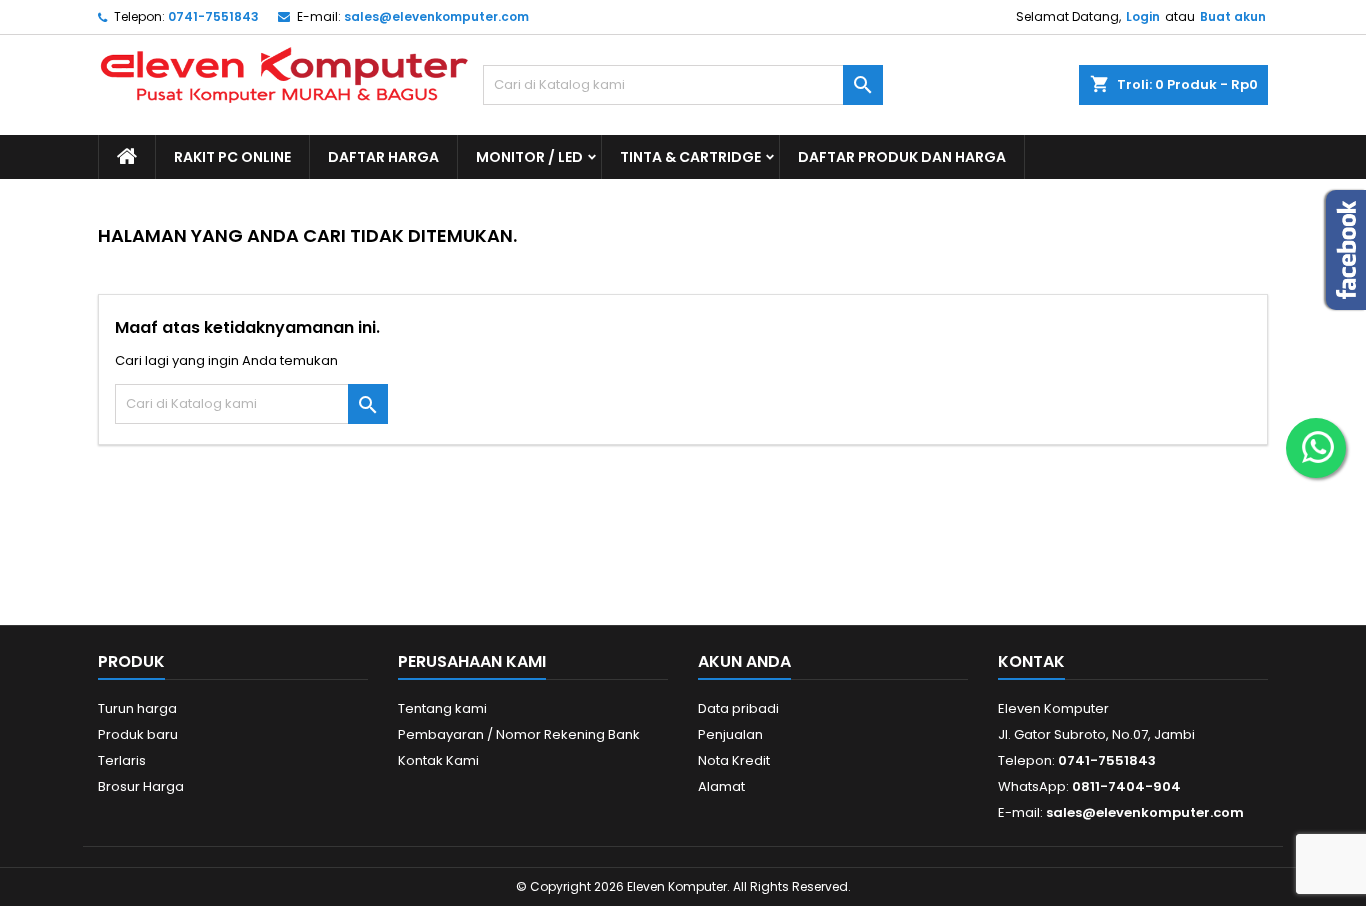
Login (1143, 16)
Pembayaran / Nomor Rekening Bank (519, 734)
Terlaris (122, 760)
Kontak (1031, 661)
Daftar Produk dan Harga (902, 157)
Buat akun (1233, 16)
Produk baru (138, 734)
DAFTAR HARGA (383, 157)
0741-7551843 (213, 16)
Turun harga (137, 708)
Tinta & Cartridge (690, 157)
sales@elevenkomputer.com (436, 16)
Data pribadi (738, 708)
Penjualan (730, 734)
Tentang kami (442, 708)
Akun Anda (744, 661)
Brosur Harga (141, 786)
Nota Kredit (734, 760)
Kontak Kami (438, 760)
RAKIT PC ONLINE (232, 157)
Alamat (721, 786)
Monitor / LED (529, 157)
